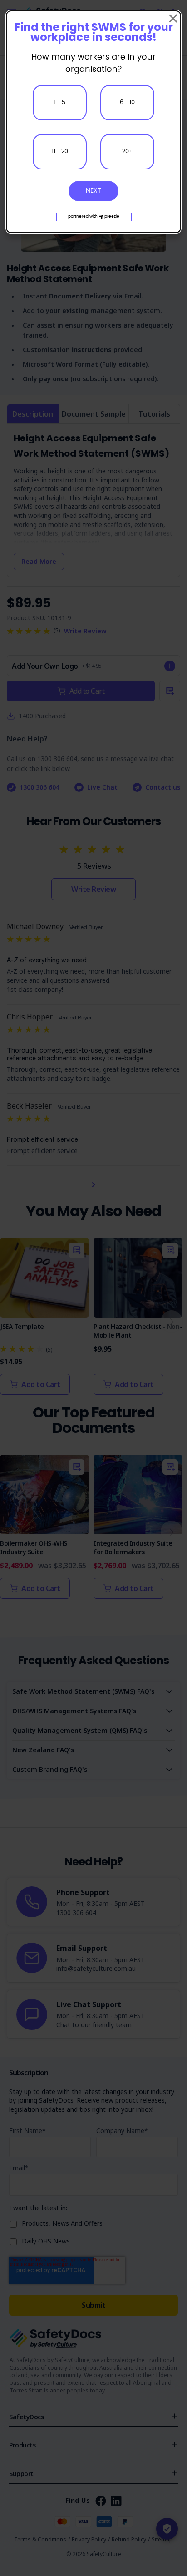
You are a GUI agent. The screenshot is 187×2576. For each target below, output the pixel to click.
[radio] (60, 103)
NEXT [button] (93, 191)
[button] (94, 217)
